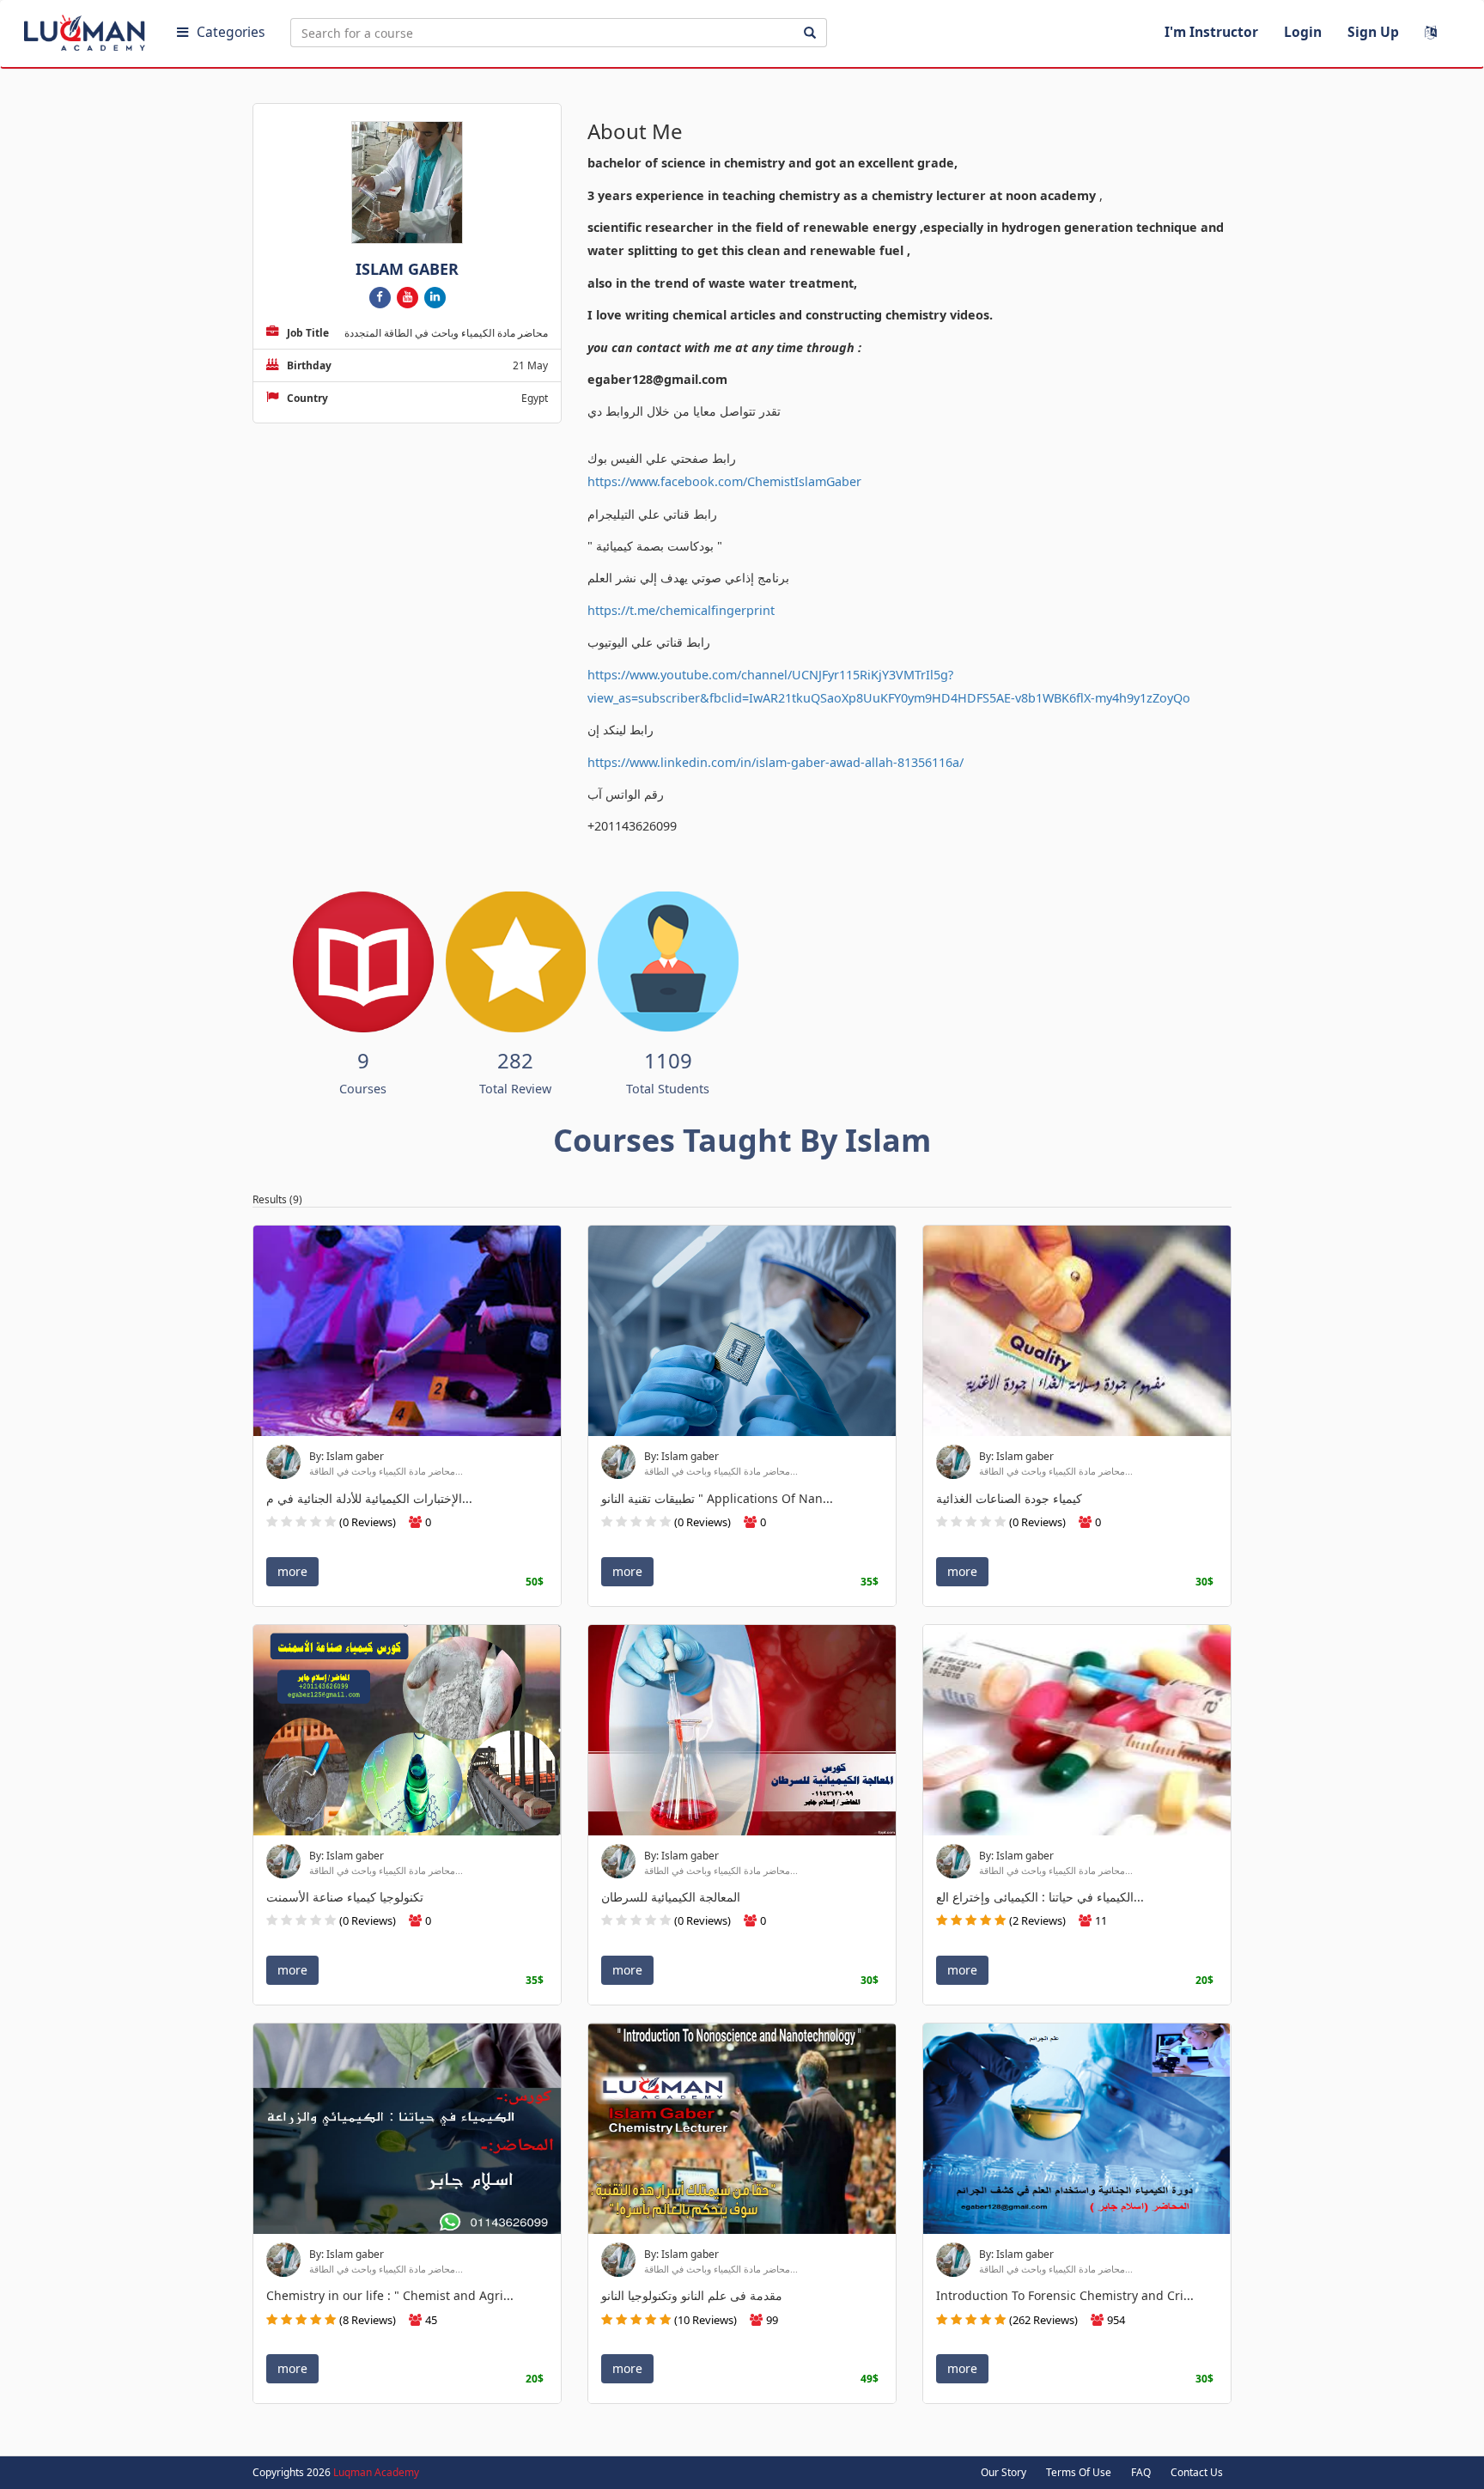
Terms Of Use (1079, 2472)
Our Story (1004, 2472)
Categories (231, 32)
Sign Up (1373, 32)
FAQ (1141, 2472)
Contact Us (1197, 2472)
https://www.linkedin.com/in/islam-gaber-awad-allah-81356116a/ (775, 762)
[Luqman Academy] (87, 29)
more (292, 1570)
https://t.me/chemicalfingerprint (681, 610)
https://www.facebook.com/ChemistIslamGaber (724, 481)
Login (1303, 32)
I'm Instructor (1211, 32)
